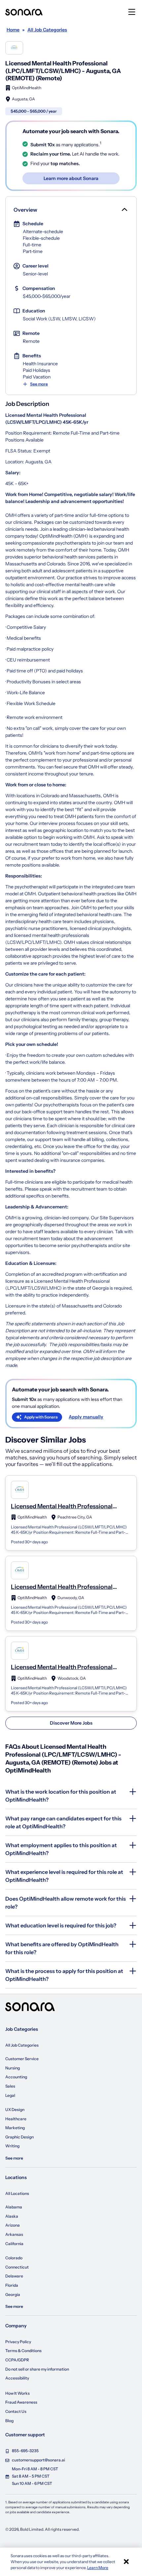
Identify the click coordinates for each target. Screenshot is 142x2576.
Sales (10, 2086)
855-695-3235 (25, 2451)
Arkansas (14, 2234)
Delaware (14, 2276)
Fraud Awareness (21, 2402)
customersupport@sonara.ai (38, 2460)
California (14, 2244)
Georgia (13, 2294)
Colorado (14, 2258)
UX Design (15, 2110)
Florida (12, 2285)
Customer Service (22, 2059)
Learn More (98, 2568)
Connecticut (17, 2267)
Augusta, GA (23, 99)
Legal (10, 2095)
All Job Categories (22, 2045)
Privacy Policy (18, 2342)
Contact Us (16, 2411)
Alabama (14, 2207)
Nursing (13, 2068)
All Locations (17, 2193)
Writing (12, 2146)
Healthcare (16, 2119)
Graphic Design (19, 2137)
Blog (9, 2421)
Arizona (13, 2225)
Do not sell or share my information (37, 2369)
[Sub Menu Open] (124, 210)
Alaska (12, 2216)
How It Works (18, 2393)
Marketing (15, 2128)
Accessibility (17, 2378)
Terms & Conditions (23, 2351)
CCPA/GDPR (17, 2360)
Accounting (16, 2077)
